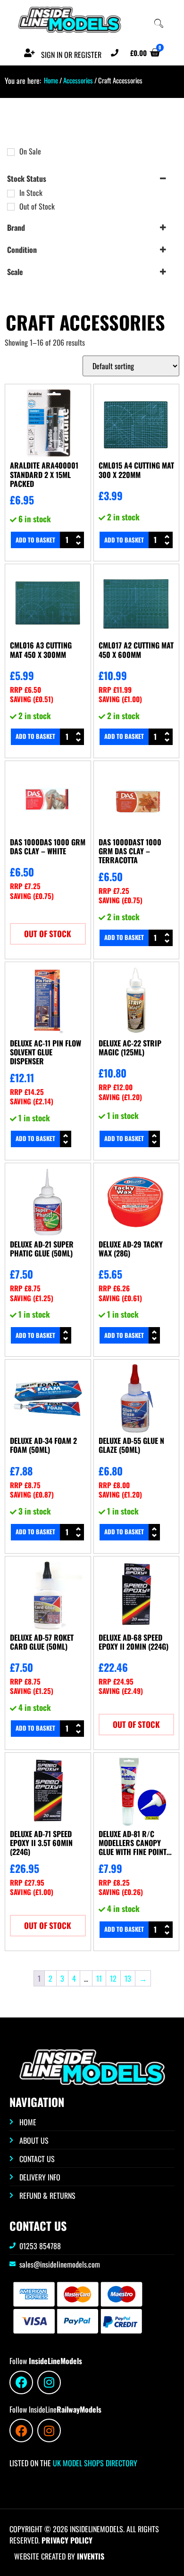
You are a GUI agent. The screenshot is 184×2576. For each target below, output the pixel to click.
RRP (25, 690)
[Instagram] (49, 2382)
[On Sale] (11, 152)
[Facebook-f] (21, 2382)
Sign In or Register (71, 55)
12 (113, 1978)
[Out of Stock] (11, 207)
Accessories (78, 80)
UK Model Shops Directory (94, 2463)
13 (128, 1978)
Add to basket (35, 540)
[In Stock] (11, 194)
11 (99, 1978)
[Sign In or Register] (29, 53)
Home (51, 80)
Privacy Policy (67, 2540)
